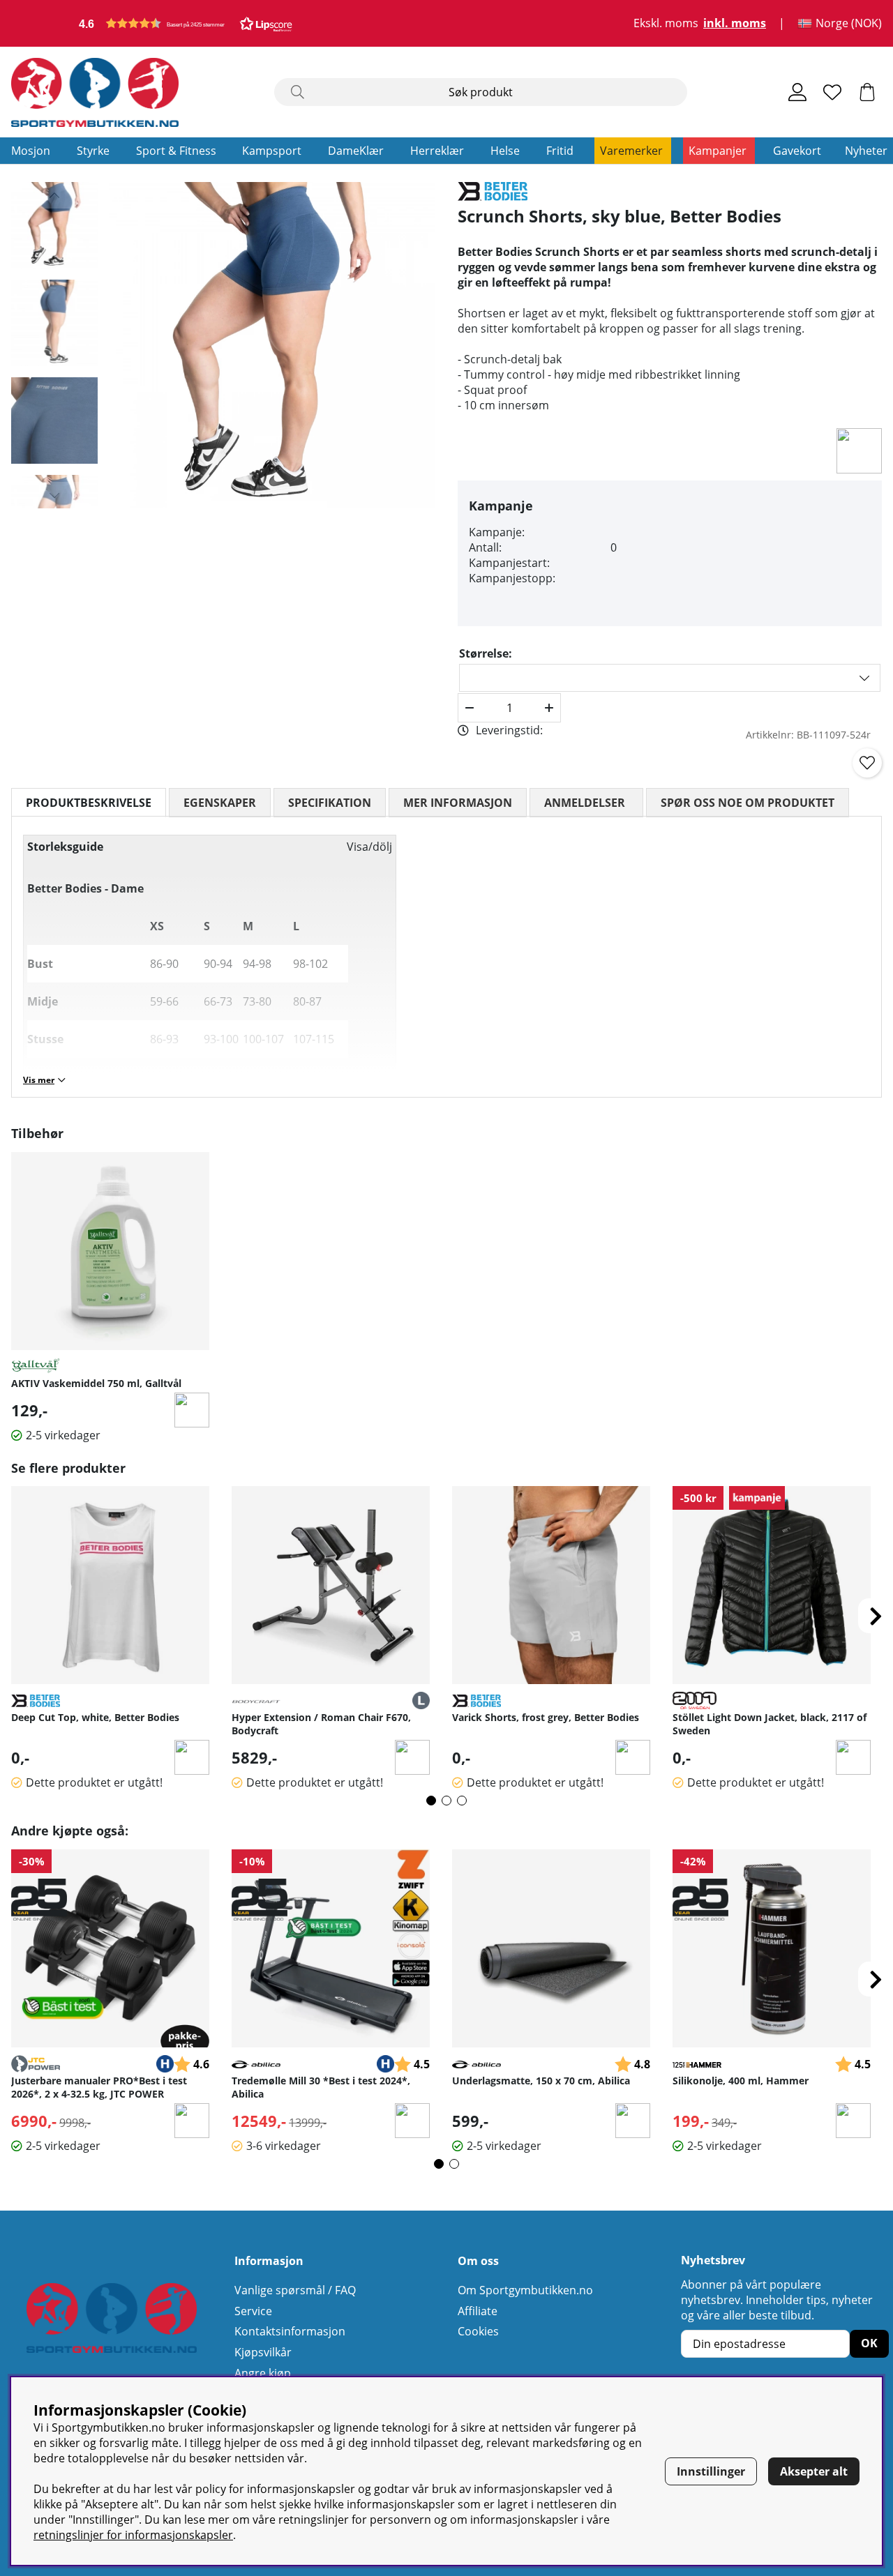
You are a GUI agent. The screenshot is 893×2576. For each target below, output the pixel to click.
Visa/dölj (369, 847)
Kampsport (272, 151)
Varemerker (631, 151)
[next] (876, 1616)
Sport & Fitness (176, 151)
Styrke (93, 151)
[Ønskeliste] (832, 92)
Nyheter (866, 151)
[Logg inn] (797, 92)
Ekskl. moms (666, 24)
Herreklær (437, 151)
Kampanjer (718, 151)
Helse (505, 151)
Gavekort (797, 151)
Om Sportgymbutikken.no (525, 2290)
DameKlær (356, 151)
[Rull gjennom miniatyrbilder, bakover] (54, 195)
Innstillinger (711, 2471)
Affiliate (478, 2311)
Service (253, 2311)
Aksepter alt (814, 2471)
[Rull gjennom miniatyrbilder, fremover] (54, 495)
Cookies (478, 2331)
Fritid (560, 151)
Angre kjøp (263, 2373)
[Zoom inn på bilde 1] (272, 345)
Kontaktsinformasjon (290, 2331)
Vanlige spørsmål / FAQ (295, 2290)
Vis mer (39, 1080)
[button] (186, 23)
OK (869, 2343)
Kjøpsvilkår (263, 2352)
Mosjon (31, 151)
